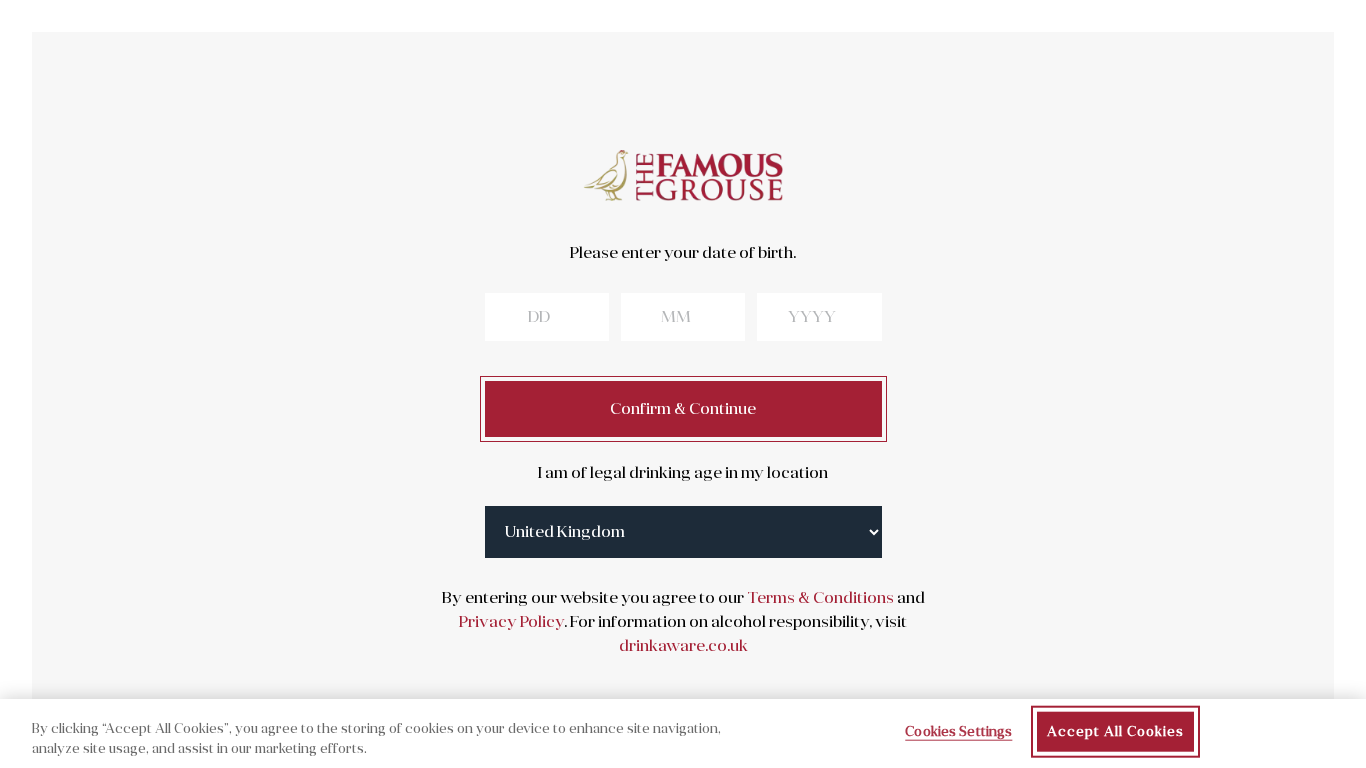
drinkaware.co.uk (683, 646)
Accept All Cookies (1115, 731)
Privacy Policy (511, 622)
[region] (683, 733)
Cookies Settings (958, 731)
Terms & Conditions (819, 598)
